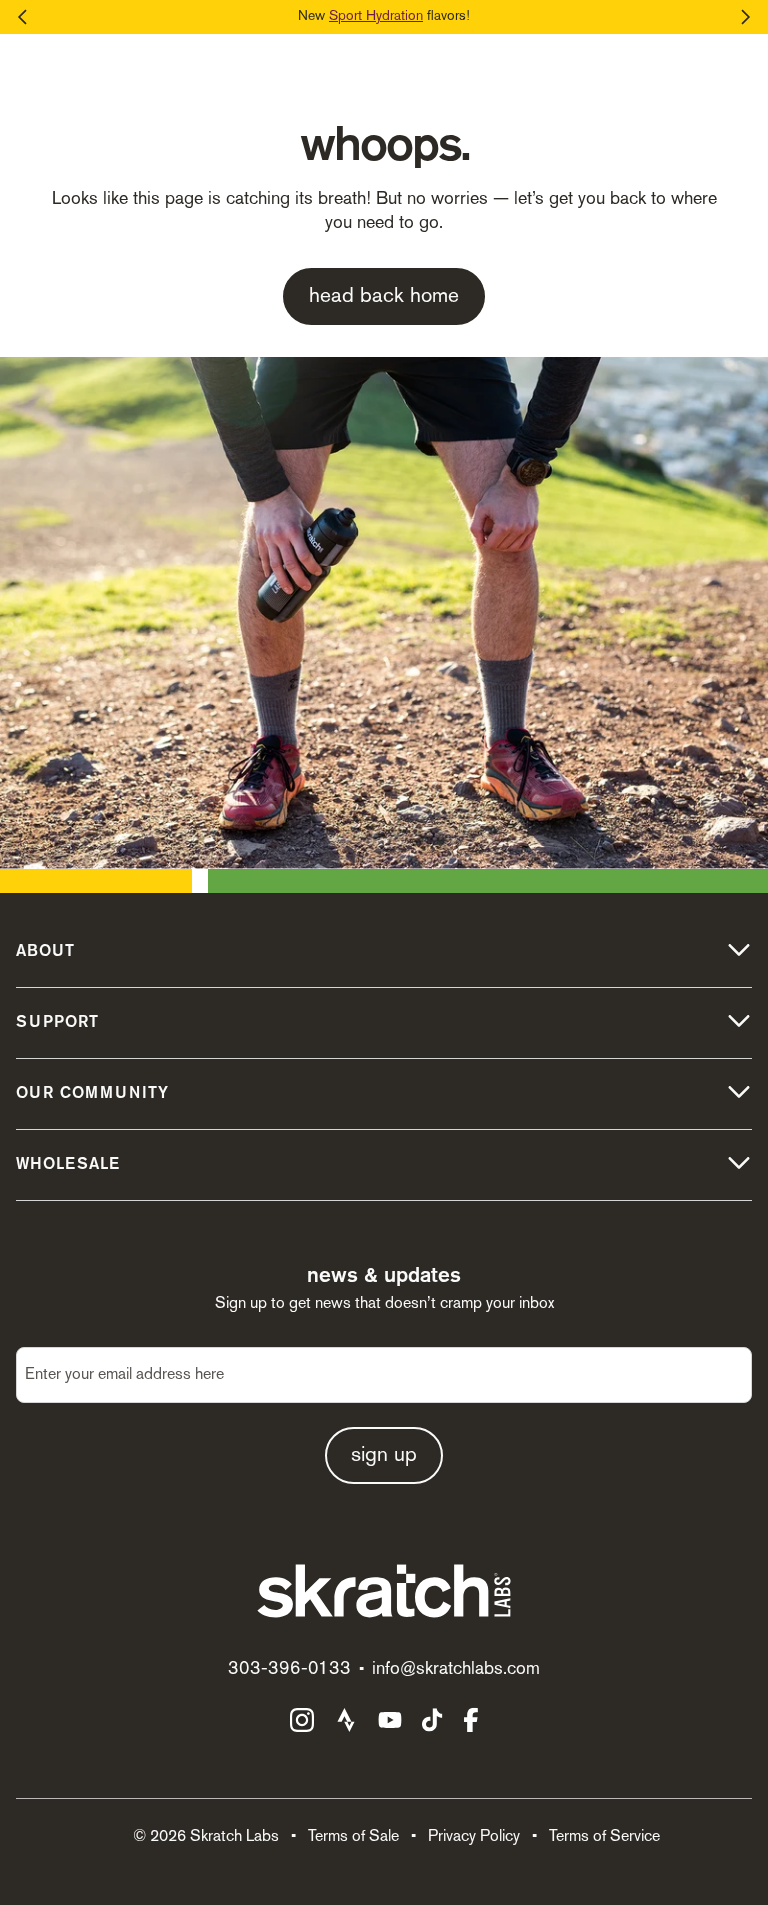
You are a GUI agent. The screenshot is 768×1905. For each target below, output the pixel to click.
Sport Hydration (376, 16)
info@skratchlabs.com (456, 1670)
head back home (384, 296)
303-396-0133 (289, 1670)
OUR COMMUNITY (92, 1094)
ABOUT (45, 952)
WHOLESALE (68, 1165)
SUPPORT (57, 1023)
